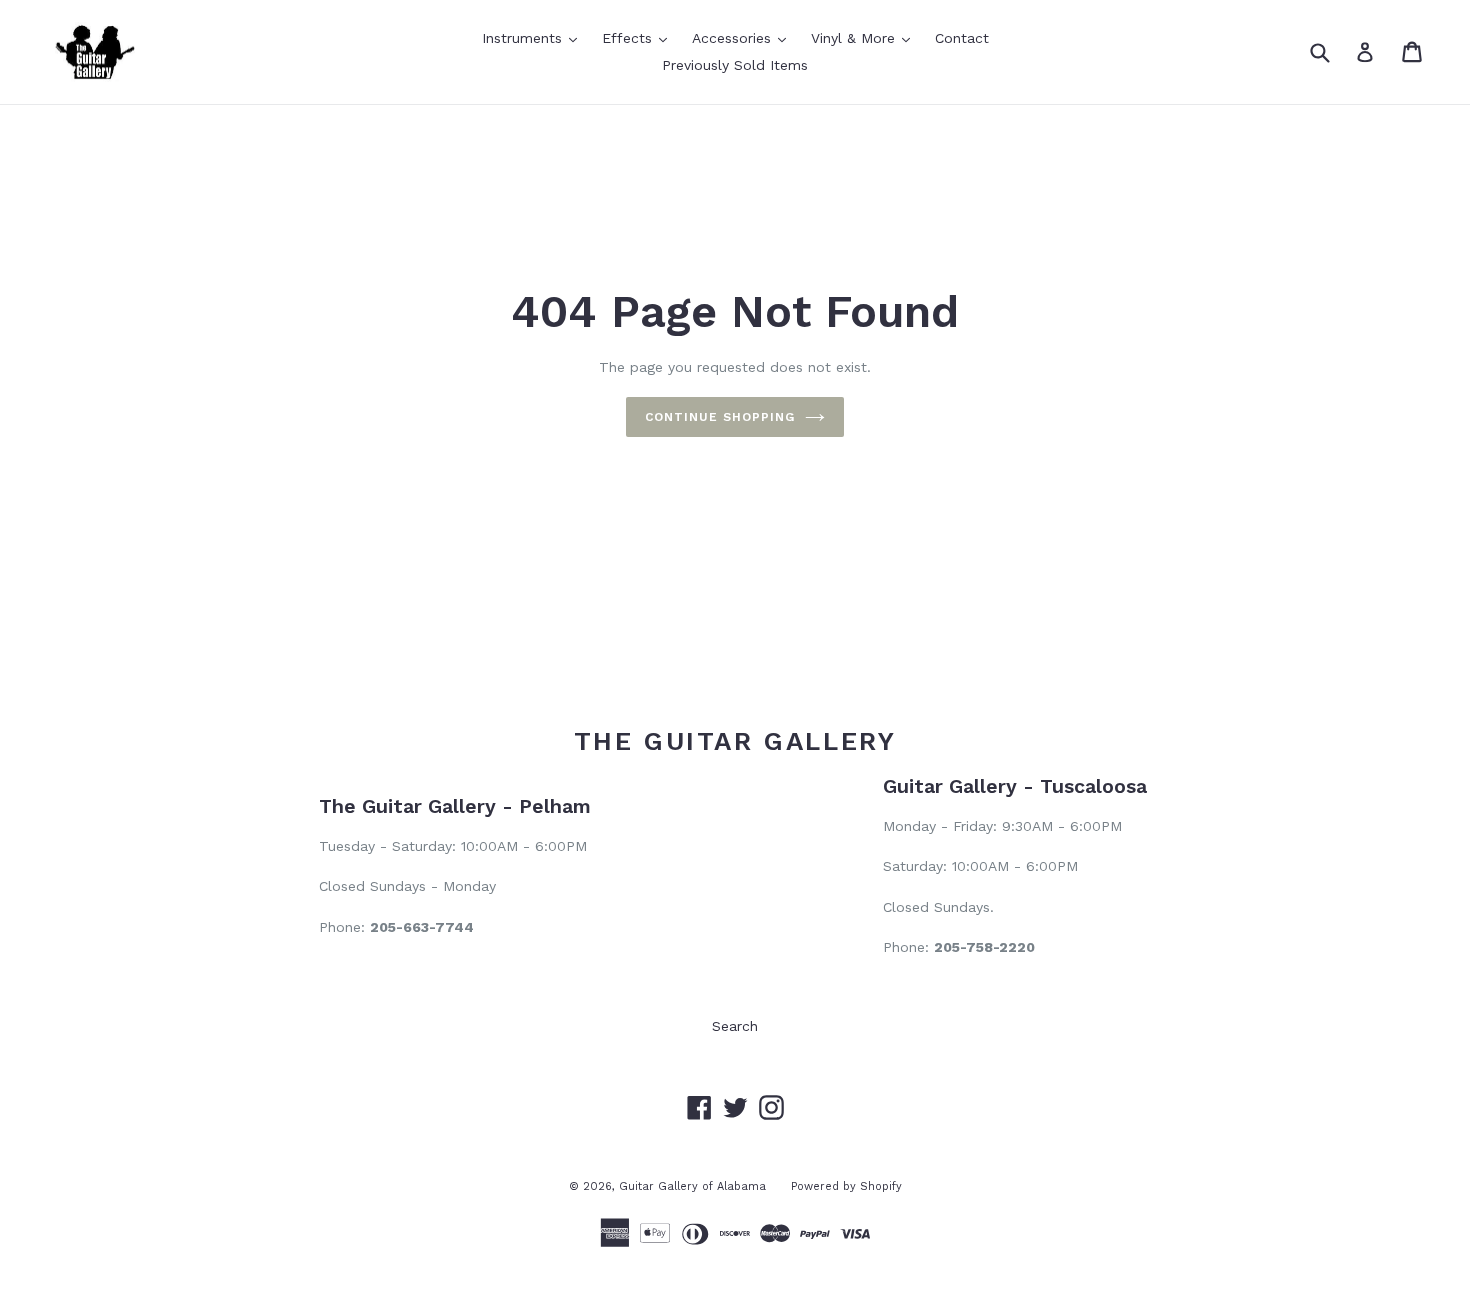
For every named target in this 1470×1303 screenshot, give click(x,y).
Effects (639, 37)
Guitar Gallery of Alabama (692, 1186)
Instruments (534, 37)
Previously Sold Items (735, 65)
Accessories (744, 37)
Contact (962, 38)
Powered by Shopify (846, 1186)
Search (735, 1026)
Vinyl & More (865, 37)
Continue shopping (719, 417)
